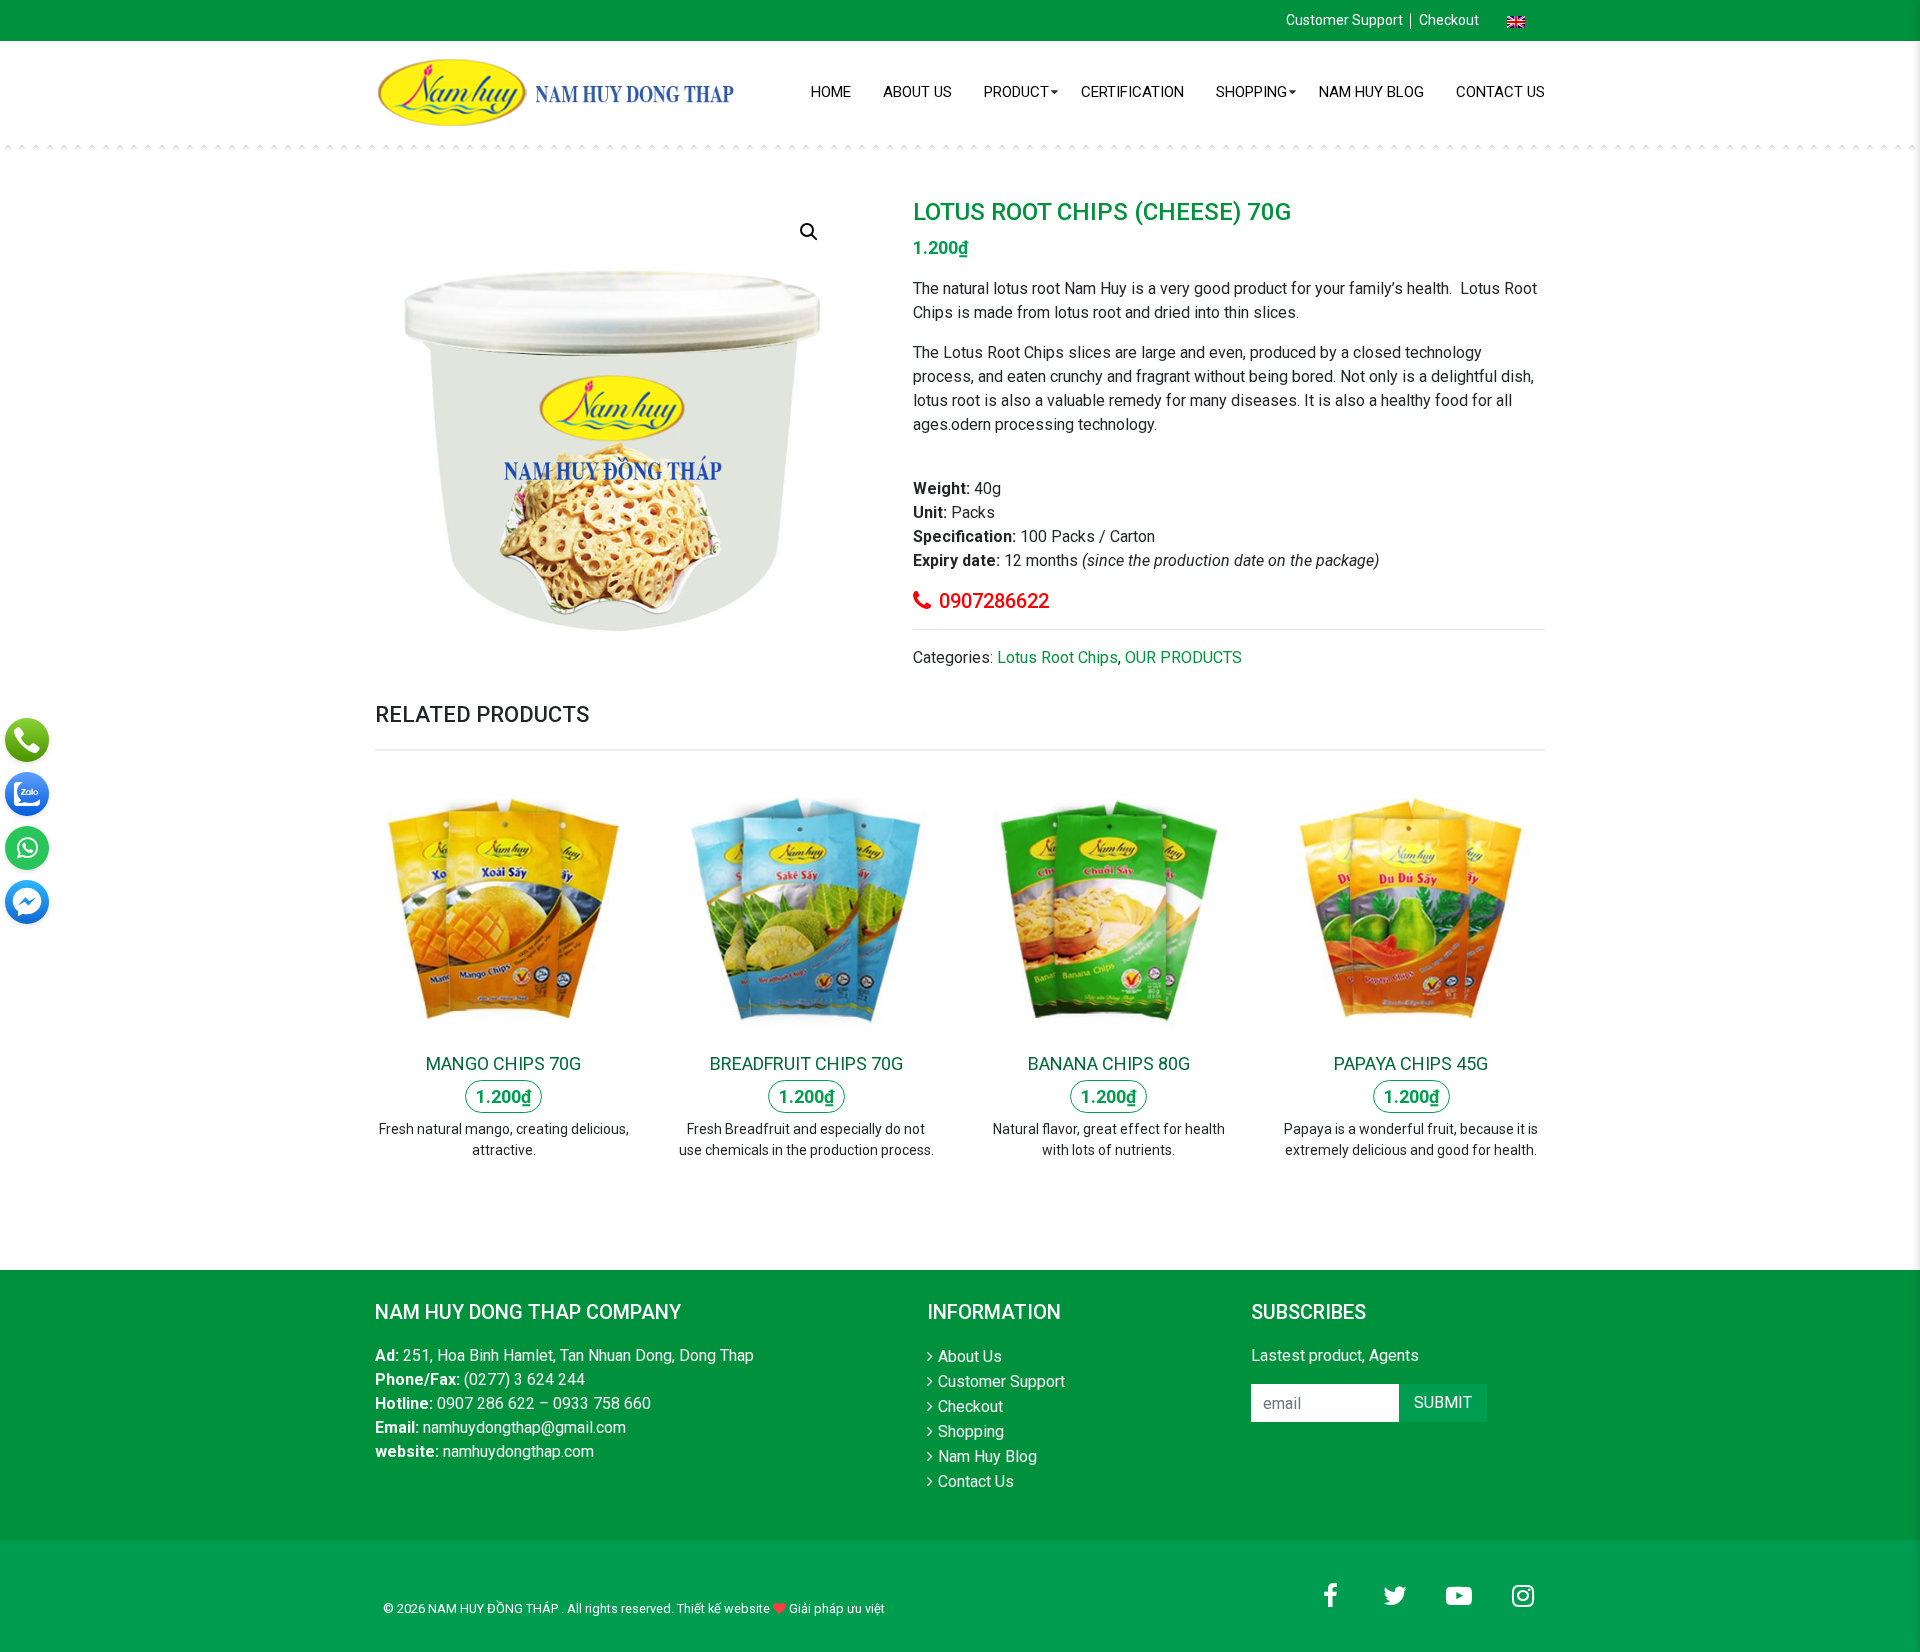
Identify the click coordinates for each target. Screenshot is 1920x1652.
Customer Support (1344, 20)
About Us (917, 92)
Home (831, 92)
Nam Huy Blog (1371, 92)
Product (1016, 92)
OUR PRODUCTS (1183, 657)
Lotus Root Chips (1057, 657)
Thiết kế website (723, 1608)
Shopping (1251, 92)
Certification (1132, 92)
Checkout (1449, 20)
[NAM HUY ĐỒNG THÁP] (560, 91)
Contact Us (1500, 92)
